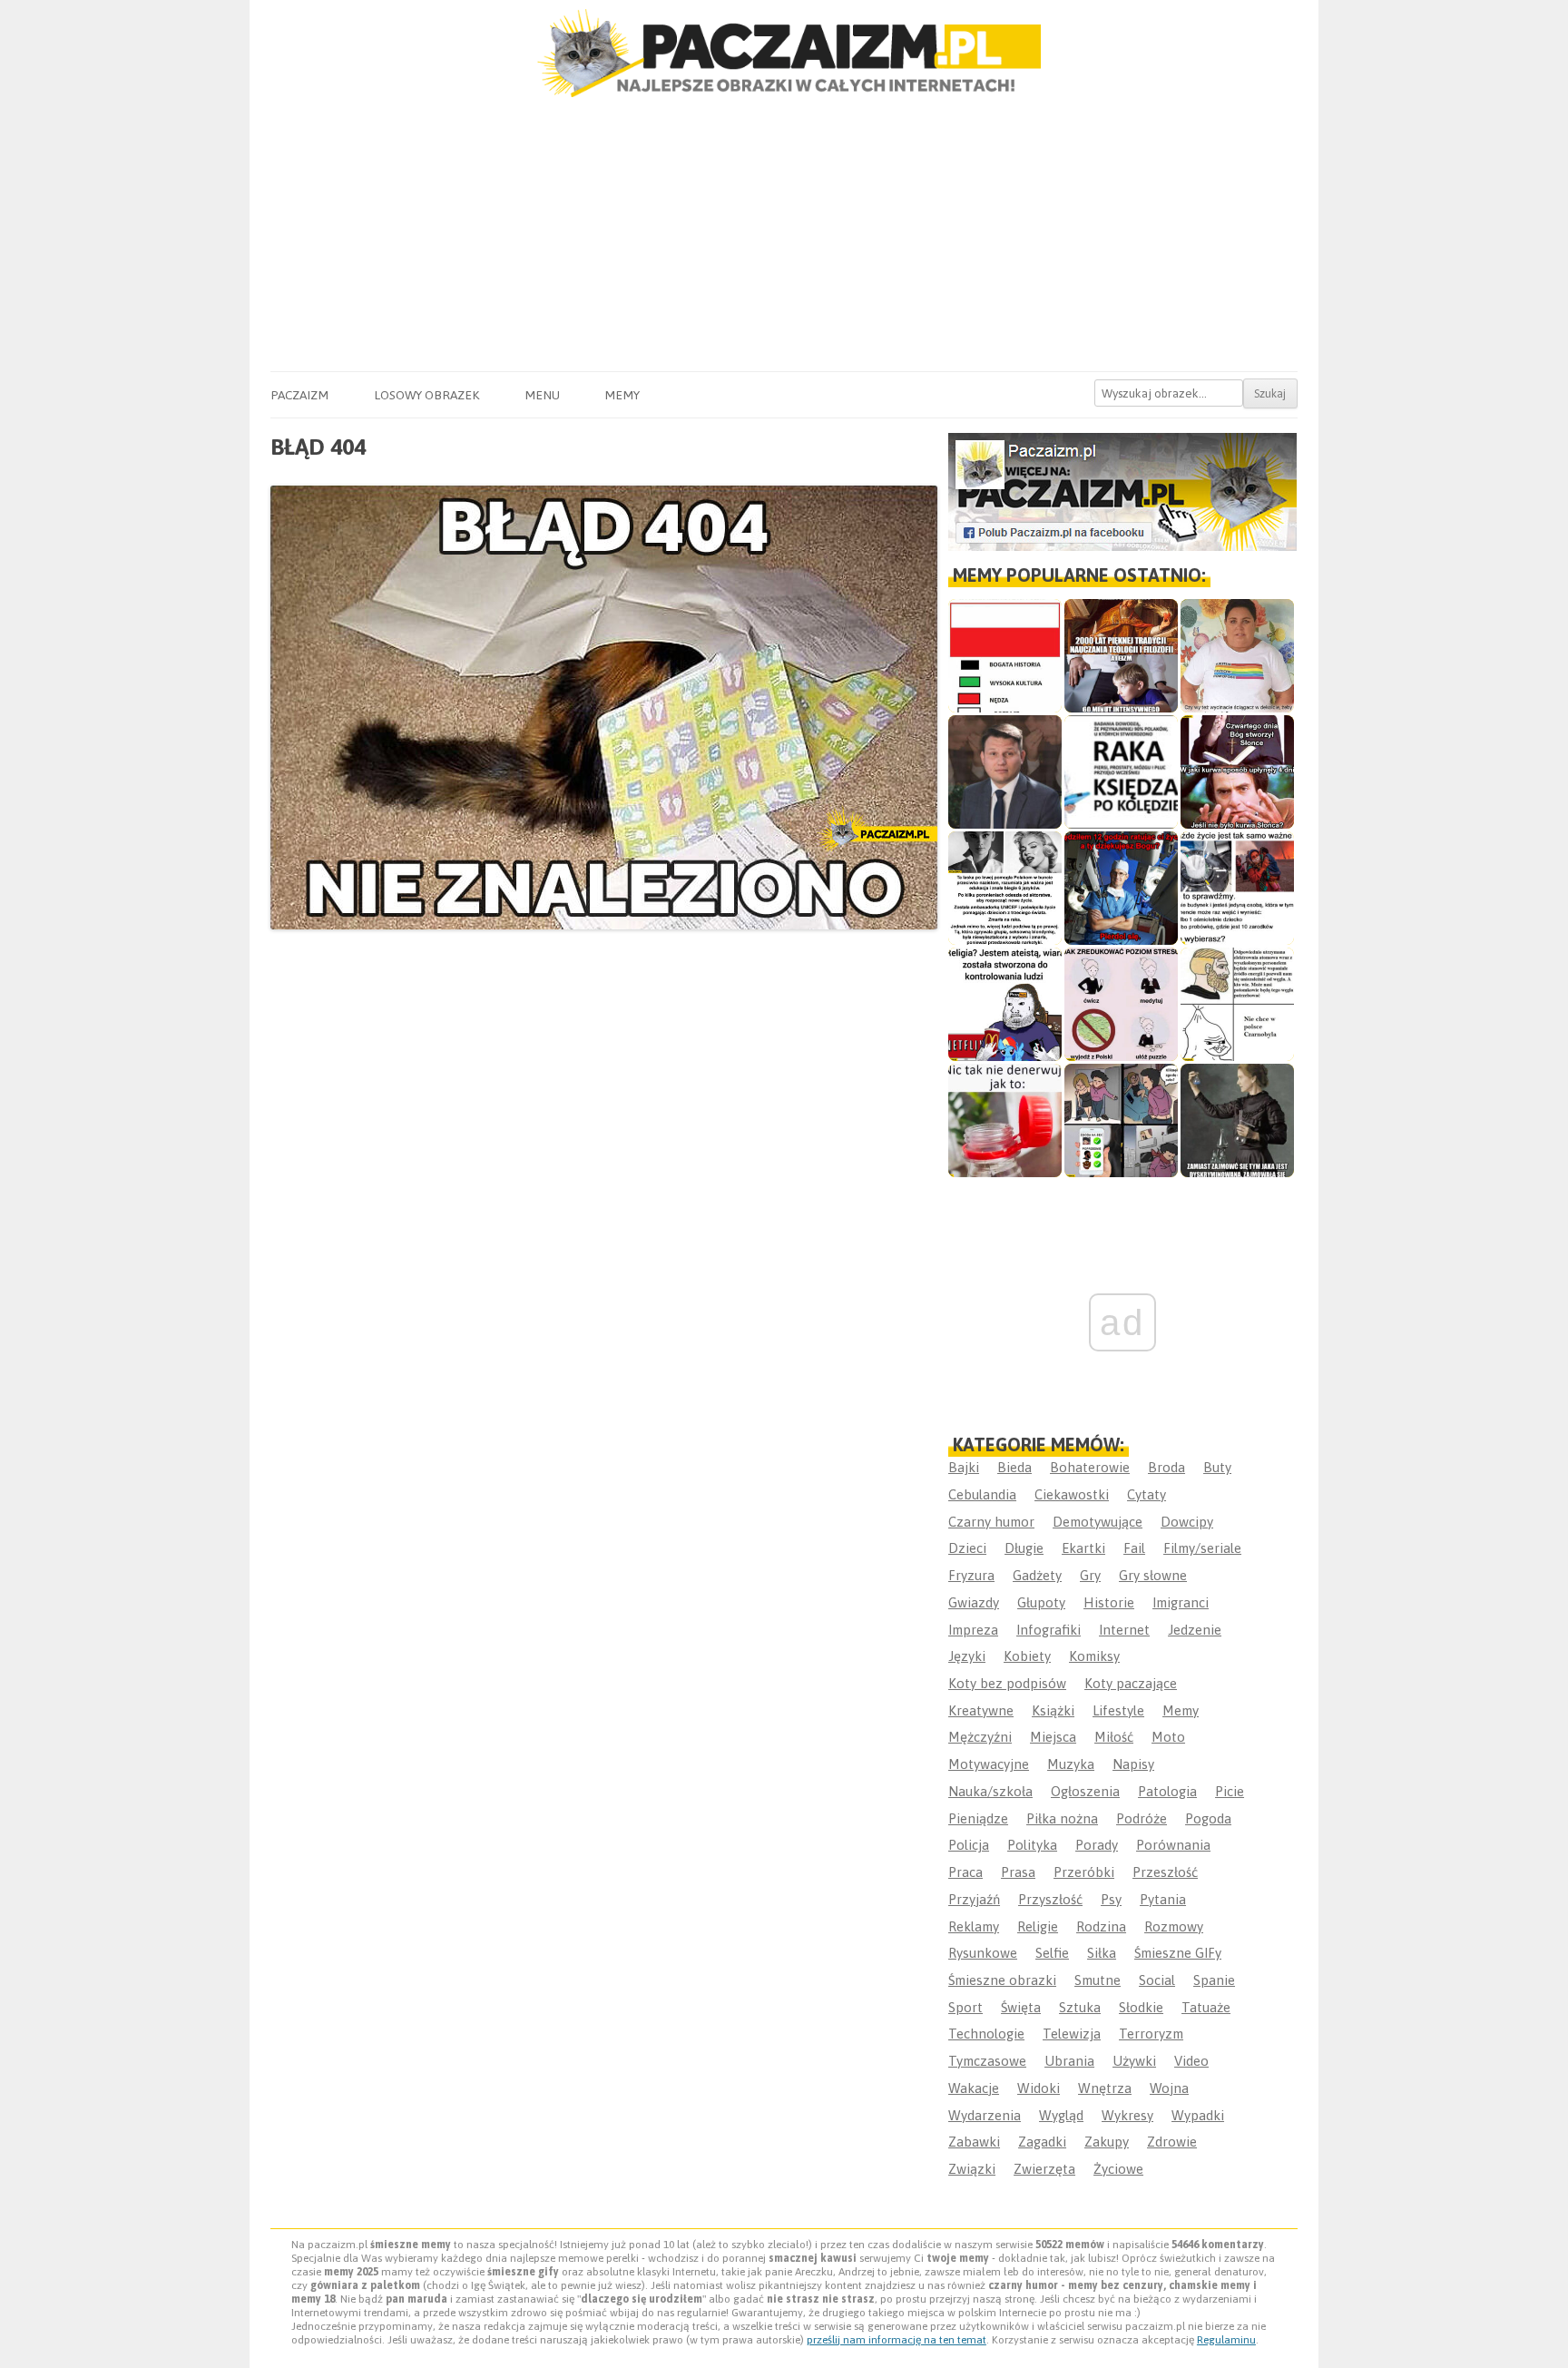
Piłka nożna (1062, 1818)
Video (1191, 2061)
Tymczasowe (987, 2061)
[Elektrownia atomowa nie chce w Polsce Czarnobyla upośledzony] (1237, 1004)
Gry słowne (1153, 1575)
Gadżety (1037, 1575)
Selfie (1052, 1953)
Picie (1230, 1791)
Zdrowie (1172, 2142)
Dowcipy (1187, 1522)
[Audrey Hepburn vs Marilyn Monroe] (1005, 888)
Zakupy (1107, 2142)
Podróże (1142, 1818)
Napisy (1133, 1764)
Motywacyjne (989, 1764)
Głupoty (1041, 1602)
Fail (1134, 1548)
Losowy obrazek (426, 395)
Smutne (1098, 1980)
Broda (1166, 1467)
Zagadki (1042, 2142)
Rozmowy (1174, 1926)
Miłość (1114, 1737)
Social (1157, 1980)
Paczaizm (299, 395)
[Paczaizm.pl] (784, 53)
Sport (965, 2007)
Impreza (973, 1630)
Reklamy (974, 1926)
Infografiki (1049, 1630)
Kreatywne (981, 1710)
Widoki (1039, 2088)
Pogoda (1208, 1818)
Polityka (1032, 1845)
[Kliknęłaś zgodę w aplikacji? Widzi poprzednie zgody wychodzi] (1121, 1120)
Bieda (1014, 1467)
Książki (1053, 1710)
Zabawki (974, 2142)
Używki (1134, 2061)
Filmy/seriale (1202, 1548)
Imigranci (1181, 1602)
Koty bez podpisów (1007, 1683)
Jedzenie (1195, 1630)
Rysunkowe (983, 1953)
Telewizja (1072, 2034)
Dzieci (967, 1548)
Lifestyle (1118, 1710)
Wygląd (1061, 2115)
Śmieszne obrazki (1002, 1980)
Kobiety (1027, 1656)
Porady (1097, 1845)
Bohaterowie (1090, 1467)
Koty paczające (1131, 1683)
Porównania (1173, 1845)
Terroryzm (1151, 2034)
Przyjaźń (974, 1899)
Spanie (1214, 1980)
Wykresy (1127, 2115)
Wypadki (1198, 2115)
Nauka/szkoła (990, 1791)
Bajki (964, 1467)
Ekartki (1083, 1548)
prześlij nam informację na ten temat (897, 2340)
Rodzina (1101, 1926)
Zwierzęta (1044, 2169)
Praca (965, 1872)
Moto (1168, 1737)
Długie (1024, 1548)
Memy (622, 395)
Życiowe (1118, 2169)
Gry (1090, 1575)
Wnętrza (1105, 2088)
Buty (1217, 1467)
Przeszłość (1165, 1872)
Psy (1111, 1899)
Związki (972, 2169)
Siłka (1102, 1953)
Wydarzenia (985, 2115)
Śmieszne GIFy (1178, 1953)
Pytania (1163, 1899)
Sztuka (1080, 2007)
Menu (542, 395)
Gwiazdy (974, 1602)
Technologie (986, 2034)
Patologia (1167, 1791)
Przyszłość (1050, 1899)
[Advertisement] (784, 235)
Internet (1124, 1630)
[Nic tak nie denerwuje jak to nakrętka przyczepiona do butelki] (1005, 1120)
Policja (969, 1845)
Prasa (1018, 1872)
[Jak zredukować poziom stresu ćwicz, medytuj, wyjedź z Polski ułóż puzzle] (1121, 1004)
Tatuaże (1206, 2007)
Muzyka (1071, 1764)
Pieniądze (978, 1818)
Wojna (1169, 2088)
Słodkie (1141, 2007)
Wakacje (974, 2088)
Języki (967, 1656)
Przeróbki (1084, 1872)
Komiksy (1094, 1656)
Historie (1109, 1602)
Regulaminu (1226, 2340)
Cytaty (1147, 1494)
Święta (1021, 2007)
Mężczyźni (980, 1737)
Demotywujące (1098, 1522)
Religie (1038, 1926)
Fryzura (971, 1575)
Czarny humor (991, 1522)
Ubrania (1069, 2061)
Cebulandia (982, 1494)
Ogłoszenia (1085, 1791)
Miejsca (1053, 1737)
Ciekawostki (1072, 1494)
